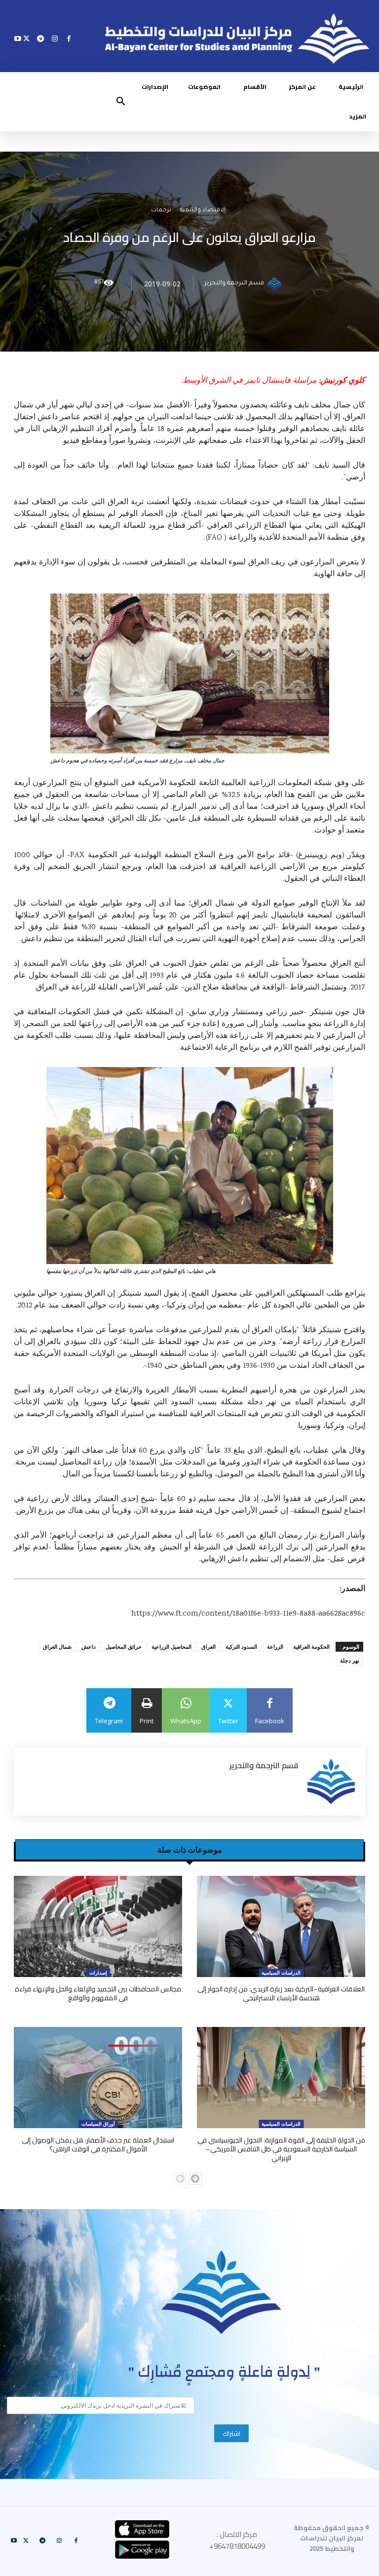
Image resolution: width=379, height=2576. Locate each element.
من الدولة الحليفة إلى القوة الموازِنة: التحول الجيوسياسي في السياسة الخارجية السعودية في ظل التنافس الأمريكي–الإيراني (281, 2149)
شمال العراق (57, 1646)
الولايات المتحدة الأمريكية (73, 1354)
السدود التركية (241, 1646)
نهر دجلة (350, 1660)
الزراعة (275, 1646)
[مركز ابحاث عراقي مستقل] (222, 2292)
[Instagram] (55, 38)
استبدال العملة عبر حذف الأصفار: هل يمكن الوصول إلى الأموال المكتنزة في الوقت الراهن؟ (98, 2144)
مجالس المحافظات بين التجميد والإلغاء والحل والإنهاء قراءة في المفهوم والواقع (98, 1993)
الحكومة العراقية (311, 1646)
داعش (89, 1646)
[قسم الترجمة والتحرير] (276, 284)
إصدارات (98, 1973)
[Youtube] (18, 38)
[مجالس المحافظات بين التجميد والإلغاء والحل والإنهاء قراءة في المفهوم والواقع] (98, 1926)
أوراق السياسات (98, 2124)
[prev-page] (180, 2179)
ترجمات (161, 211)
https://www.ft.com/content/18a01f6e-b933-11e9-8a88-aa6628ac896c (248, 1614)
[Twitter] (26, 38)
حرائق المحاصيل (124, 1646)
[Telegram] (41, 38)
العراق (208, 1646)
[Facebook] (69, 38)
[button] (121, 102)
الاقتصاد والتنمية (203, 211)
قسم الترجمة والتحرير (234, 284)
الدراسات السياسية (281, 1973)
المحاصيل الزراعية (171, 1646)
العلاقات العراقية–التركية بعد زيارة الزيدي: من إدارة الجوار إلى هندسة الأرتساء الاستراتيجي (281, 1993)
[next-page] (196, 2179)
